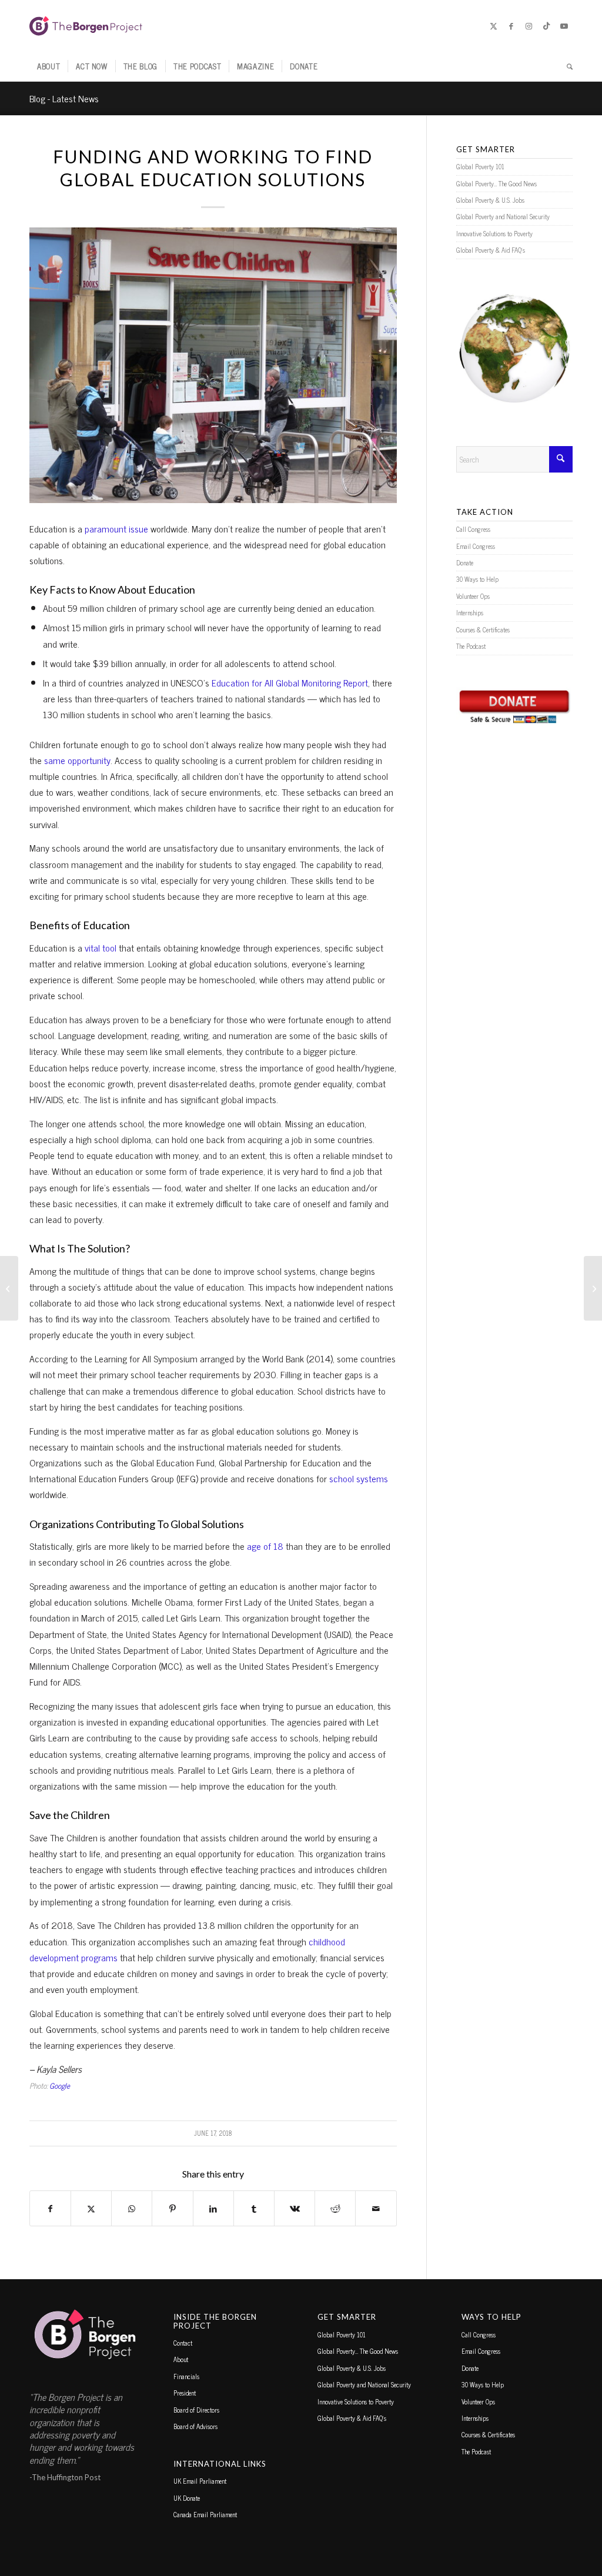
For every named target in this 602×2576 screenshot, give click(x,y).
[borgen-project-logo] (86, 26)
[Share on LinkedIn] (213, 2208)
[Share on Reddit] (335, 2208)
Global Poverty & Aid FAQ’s (491, 250)
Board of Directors (196, 2410)
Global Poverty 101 (480, 166)
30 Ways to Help (477, 579)
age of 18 (265, 1546)
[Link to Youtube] (564, 26)
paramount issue (116, 528)
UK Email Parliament (200, 2481)
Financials (186, 2376)
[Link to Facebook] (511, 26)
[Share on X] (91, 2208)
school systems (359, 1478)
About (181, 2359)
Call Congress (473, 529)
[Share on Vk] (295, 2208)
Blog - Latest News (64, 98)
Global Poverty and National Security (503, 216)
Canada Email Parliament (205, 2514)
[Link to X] (493, 26)
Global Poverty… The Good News (496, 183)
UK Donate (187, 2498)
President (185, 2393)
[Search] (566, 66)
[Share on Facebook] (50, 2208)
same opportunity (77, 760)
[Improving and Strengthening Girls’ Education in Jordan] (9, 1288)
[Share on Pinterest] (172, 2208)
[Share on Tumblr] (254, 2208)
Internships (470, 612)
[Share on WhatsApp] (132, 2208)
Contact (183, 2343)
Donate (465, 562)
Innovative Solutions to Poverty (494, 233)
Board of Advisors (195, 2426)
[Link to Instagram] (529, 26)
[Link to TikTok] (546, 26)
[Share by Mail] (376, 2208)
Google (60, 2086)
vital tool (101, 947)
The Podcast (471, 646)
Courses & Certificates (483, 629)
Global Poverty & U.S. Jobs (490, 200)
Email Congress (476, 546)
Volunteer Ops (473, 596)
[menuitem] (49, 66)
